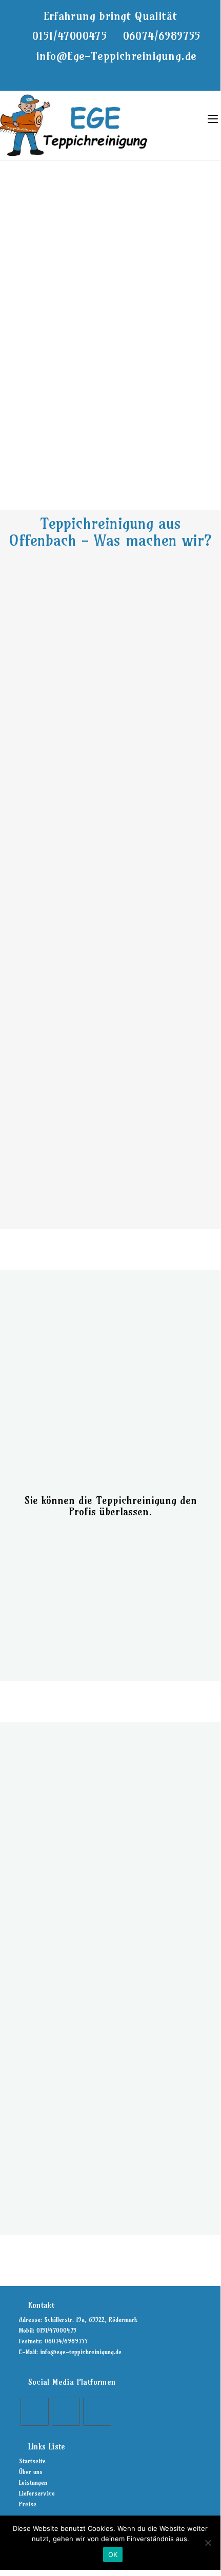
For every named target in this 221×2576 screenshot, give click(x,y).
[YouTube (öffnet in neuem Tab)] (118, 74)
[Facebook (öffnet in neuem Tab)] (92, 74)
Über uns (31, 2472)
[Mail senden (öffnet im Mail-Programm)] (130, 74)
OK (113, 2554)
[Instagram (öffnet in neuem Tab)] (105, 74)
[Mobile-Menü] (213, 118)
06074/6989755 (162, 36)
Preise (28, 2504)
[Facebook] (35, 2412)
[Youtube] (97, 2412)
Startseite (32, 2461)
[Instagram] (66, 2412)
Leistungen (33, 2482)
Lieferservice (37, 2493)
